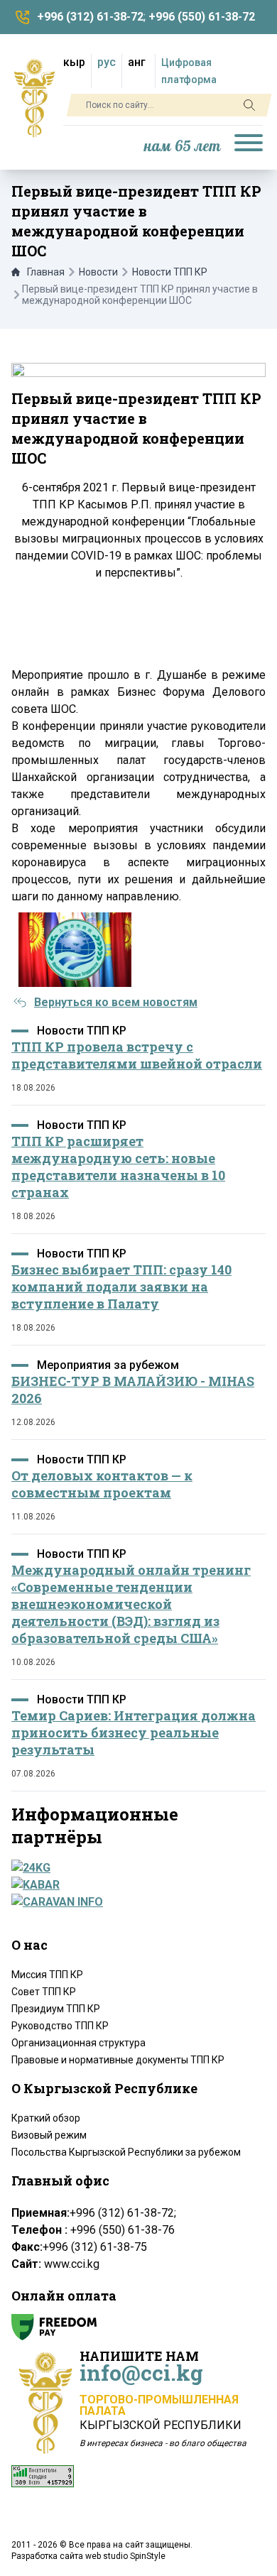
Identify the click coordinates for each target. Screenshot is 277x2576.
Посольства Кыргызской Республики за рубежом (126, 2152)
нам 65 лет (183, 147)
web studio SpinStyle (125, 2556)
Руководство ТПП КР (60, 2026)
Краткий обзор (46, 2118)
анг (137, 62)
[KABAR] (134, 1885)
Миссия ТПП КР (47, 1975)
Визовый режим (49, 2135)
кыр (74, 62)
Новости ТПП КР (170, 272)
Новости (98, 272)
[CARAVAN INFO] (134, 1902)
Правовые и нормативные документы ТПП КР (118, 2060)
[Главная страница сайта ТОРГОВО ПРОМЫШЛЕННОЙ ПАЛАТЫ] (34, 98)
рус (107, 62)
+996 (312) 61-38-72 (90, 17)
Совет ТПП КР (44, 1992)
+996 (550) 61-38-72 (202, 17)
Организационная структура (78, 2043)
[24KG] (134, 1868)
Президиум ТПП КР (56, 2009)
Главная (46, 272)
